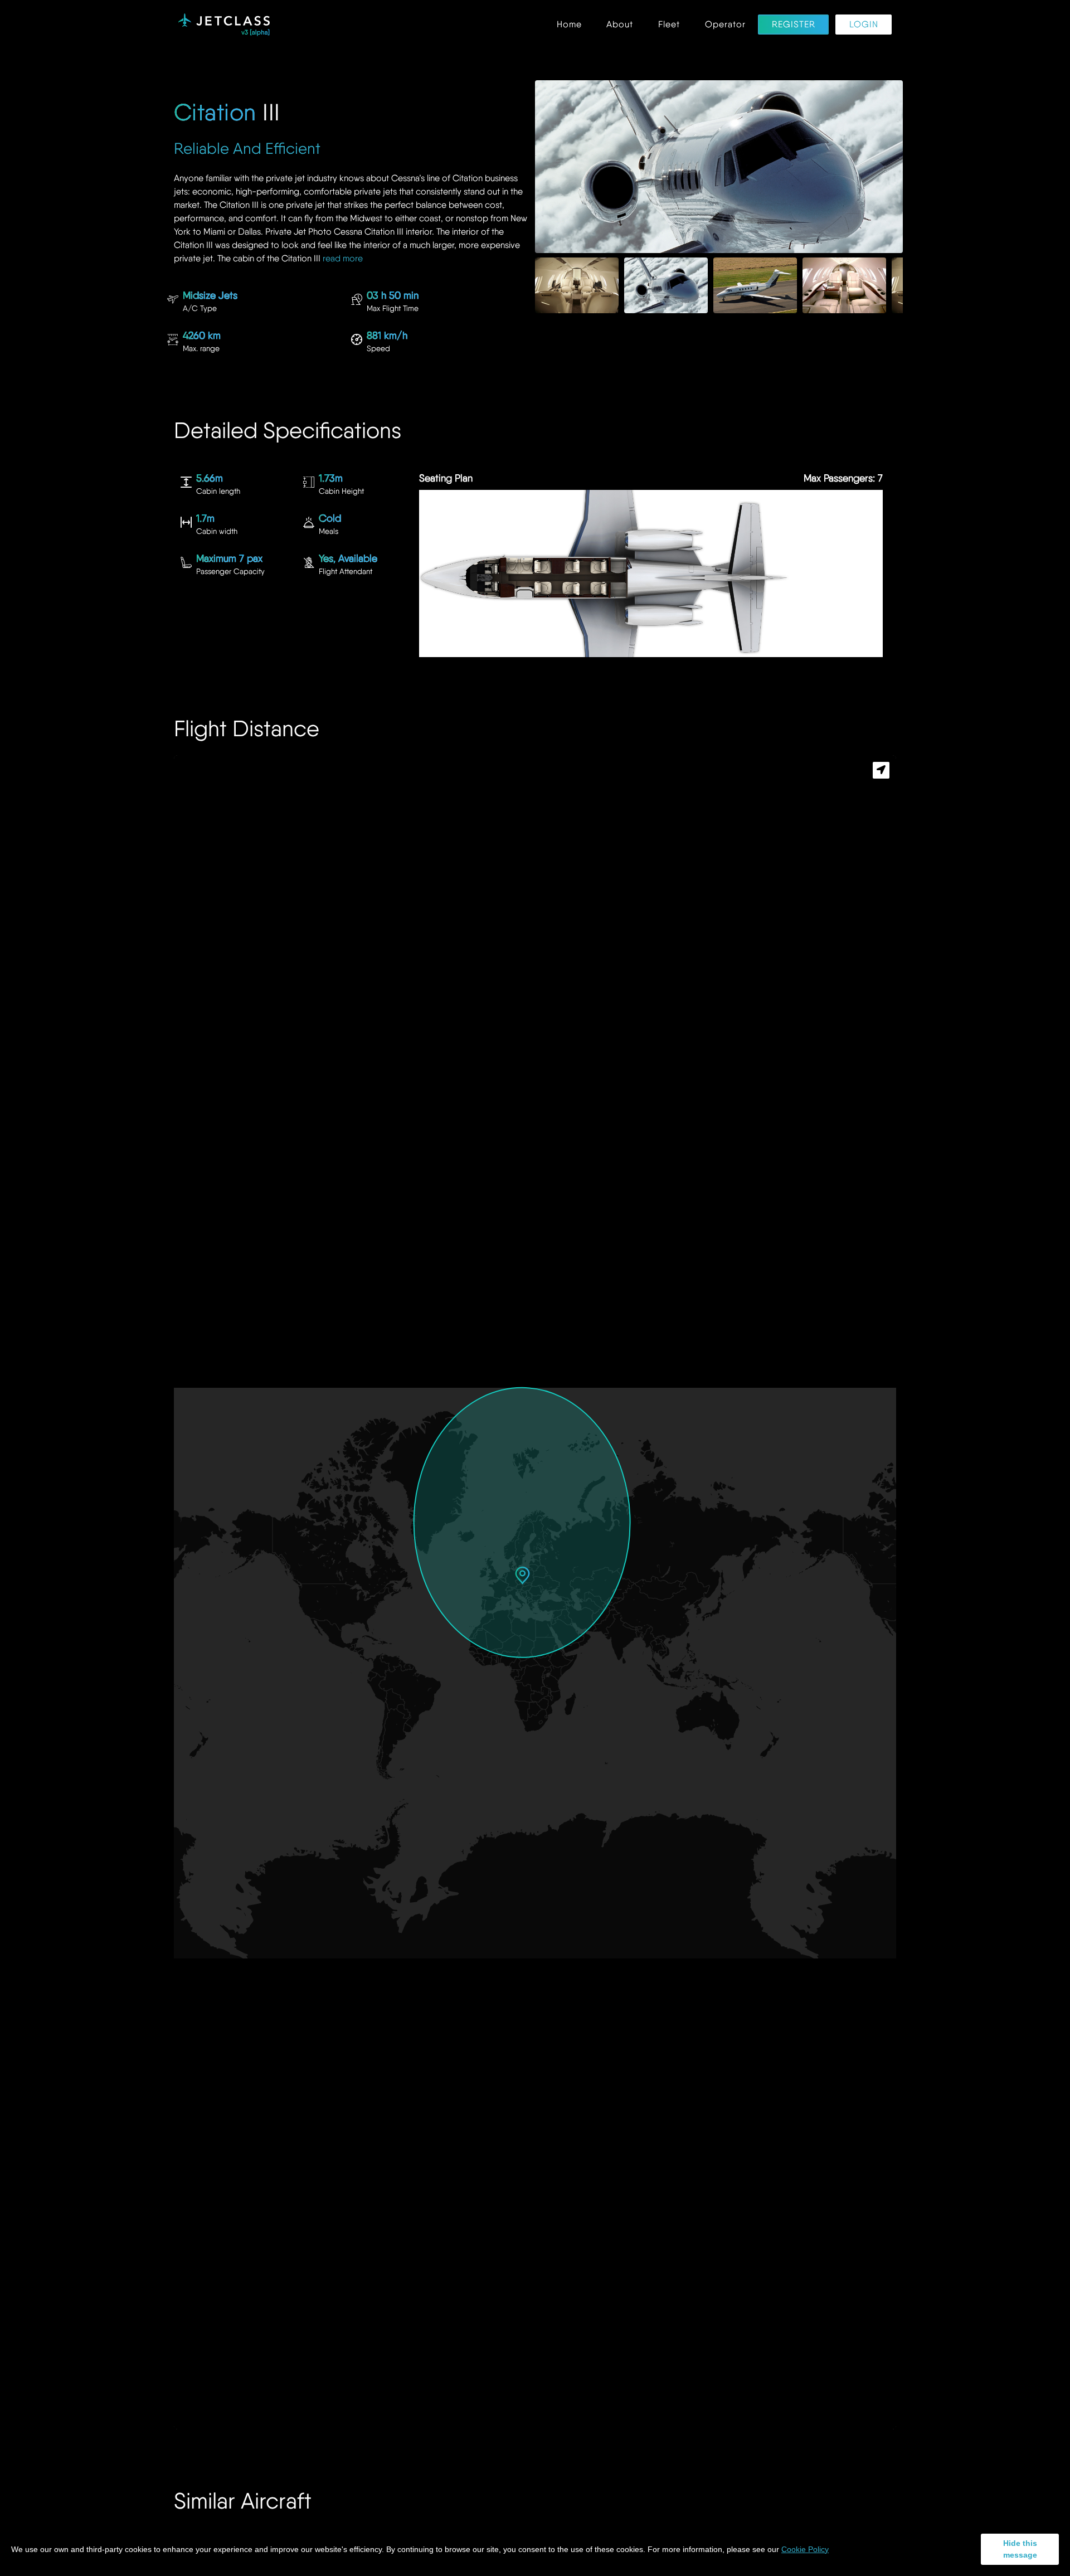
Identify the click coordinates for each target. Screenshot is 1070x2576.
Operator (725, 25)
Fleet (669, 25)
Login (864, 25)
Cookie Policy (805, 2549)
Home (569, 25)
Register (794, 25)
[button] (522, 1575)
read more (343, 258)
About (620, 25)
